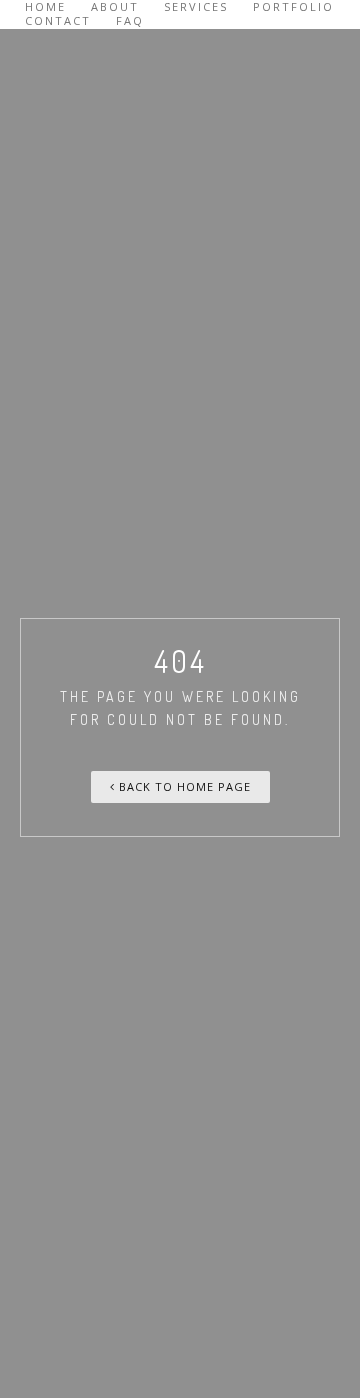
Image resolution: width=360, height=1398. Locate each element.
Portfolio (293, 7)
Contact (58, 21)
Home (45, 7)
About (115, 7)
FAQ (130, 21)
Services (196, 7)
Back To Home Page (183, 786)
